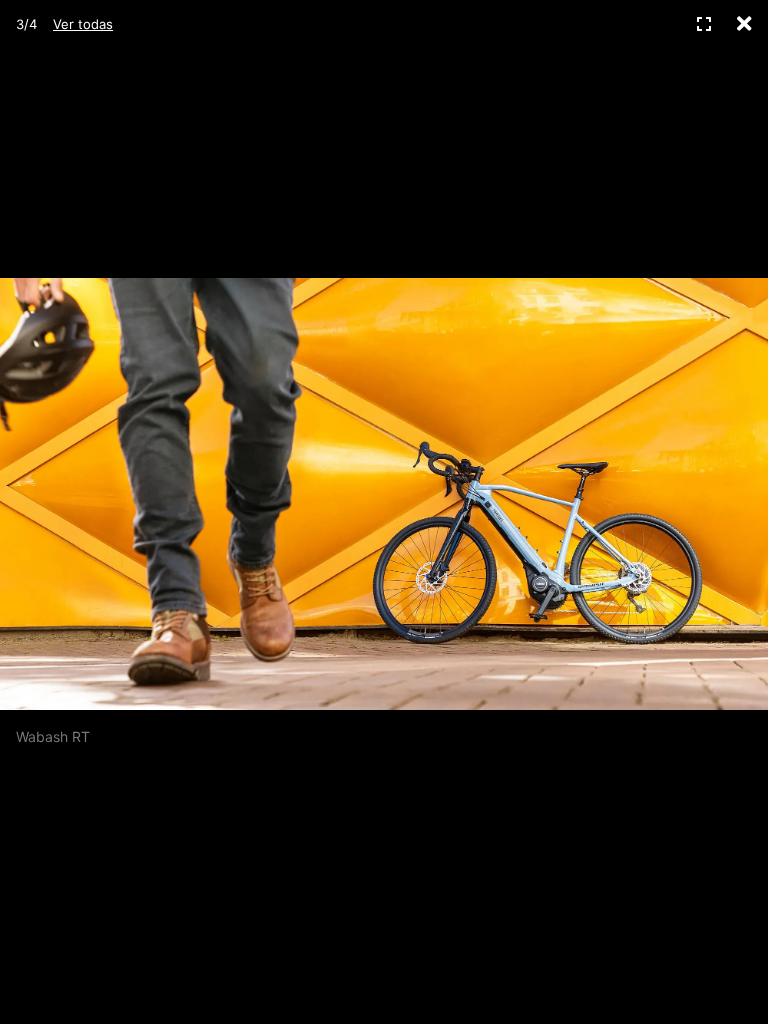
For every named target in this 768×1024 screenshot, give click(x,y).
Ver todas (83, 24)
